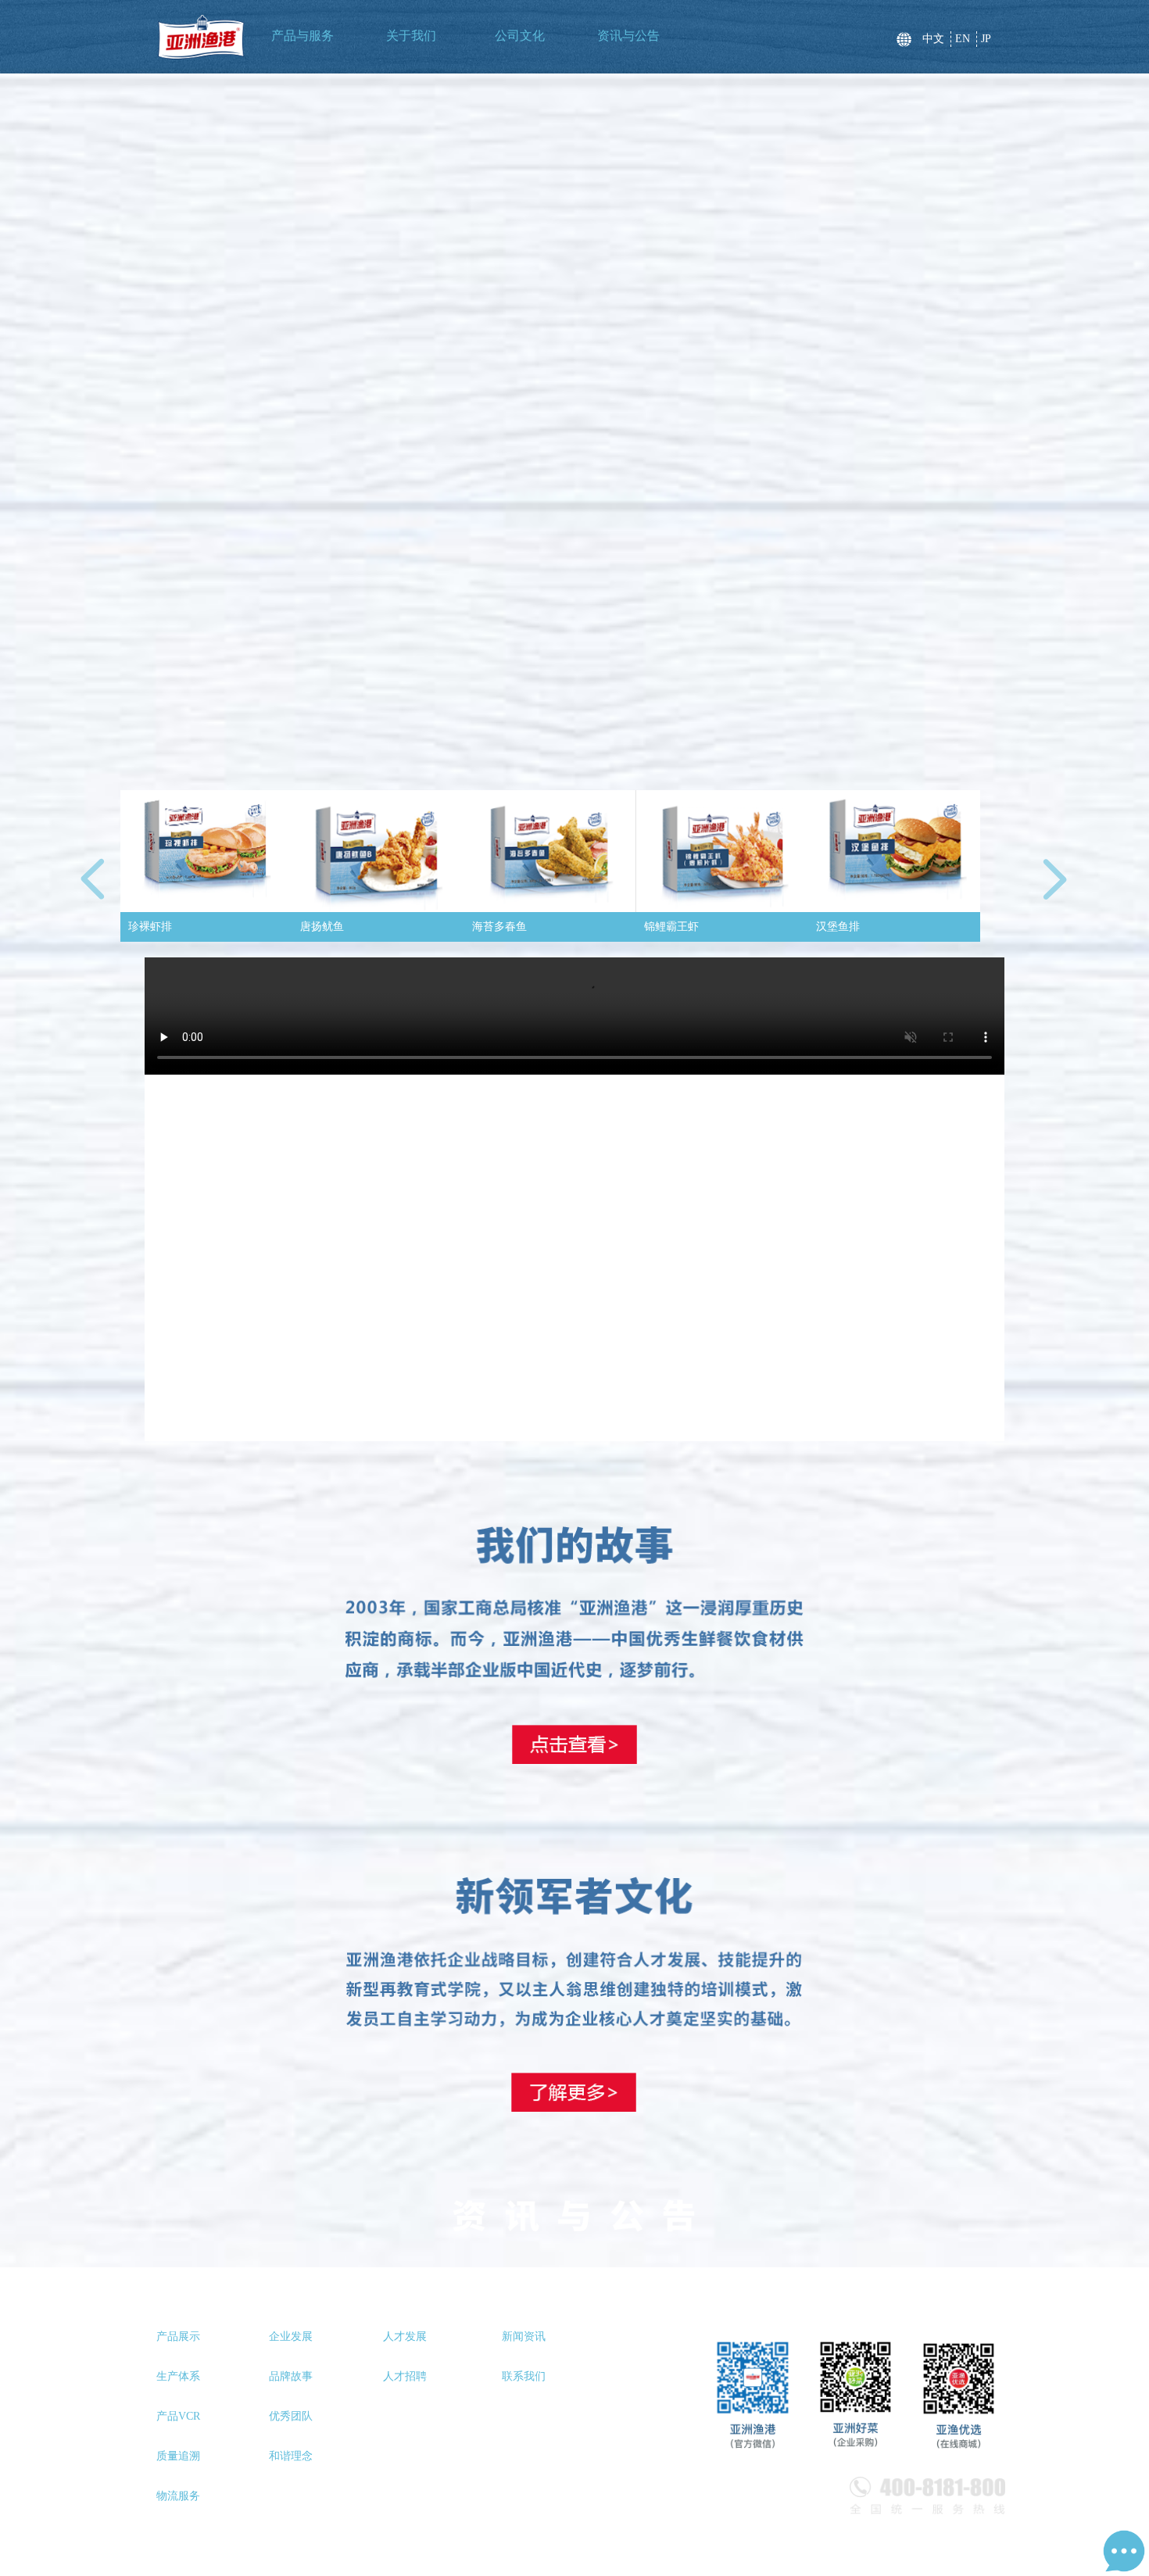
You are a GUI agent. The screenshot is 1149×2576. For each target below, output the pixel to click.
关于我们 (411, 36)
